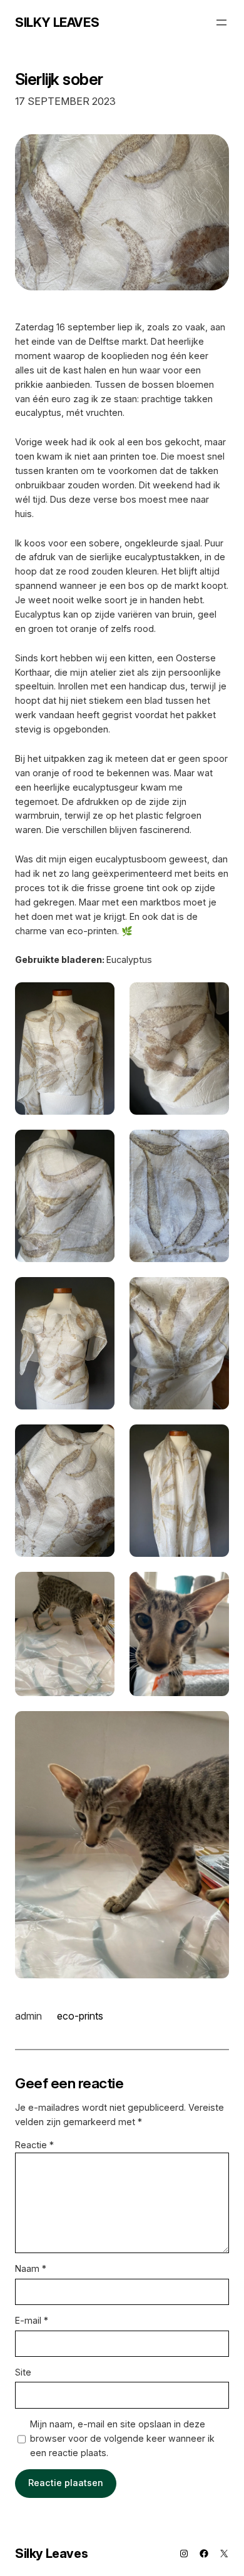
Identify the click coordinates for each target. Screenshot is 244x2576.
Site (23, 2372)
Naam (31, 2268)
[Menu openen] (221, 22)
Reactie (34, 2145)
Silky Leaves (57, 22)
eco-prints (80, 2016)
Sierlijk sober (59, 79)
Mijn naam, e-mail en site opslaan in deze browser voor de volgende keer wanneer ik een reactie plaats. (122, 2438)
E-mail (32, 2320)
